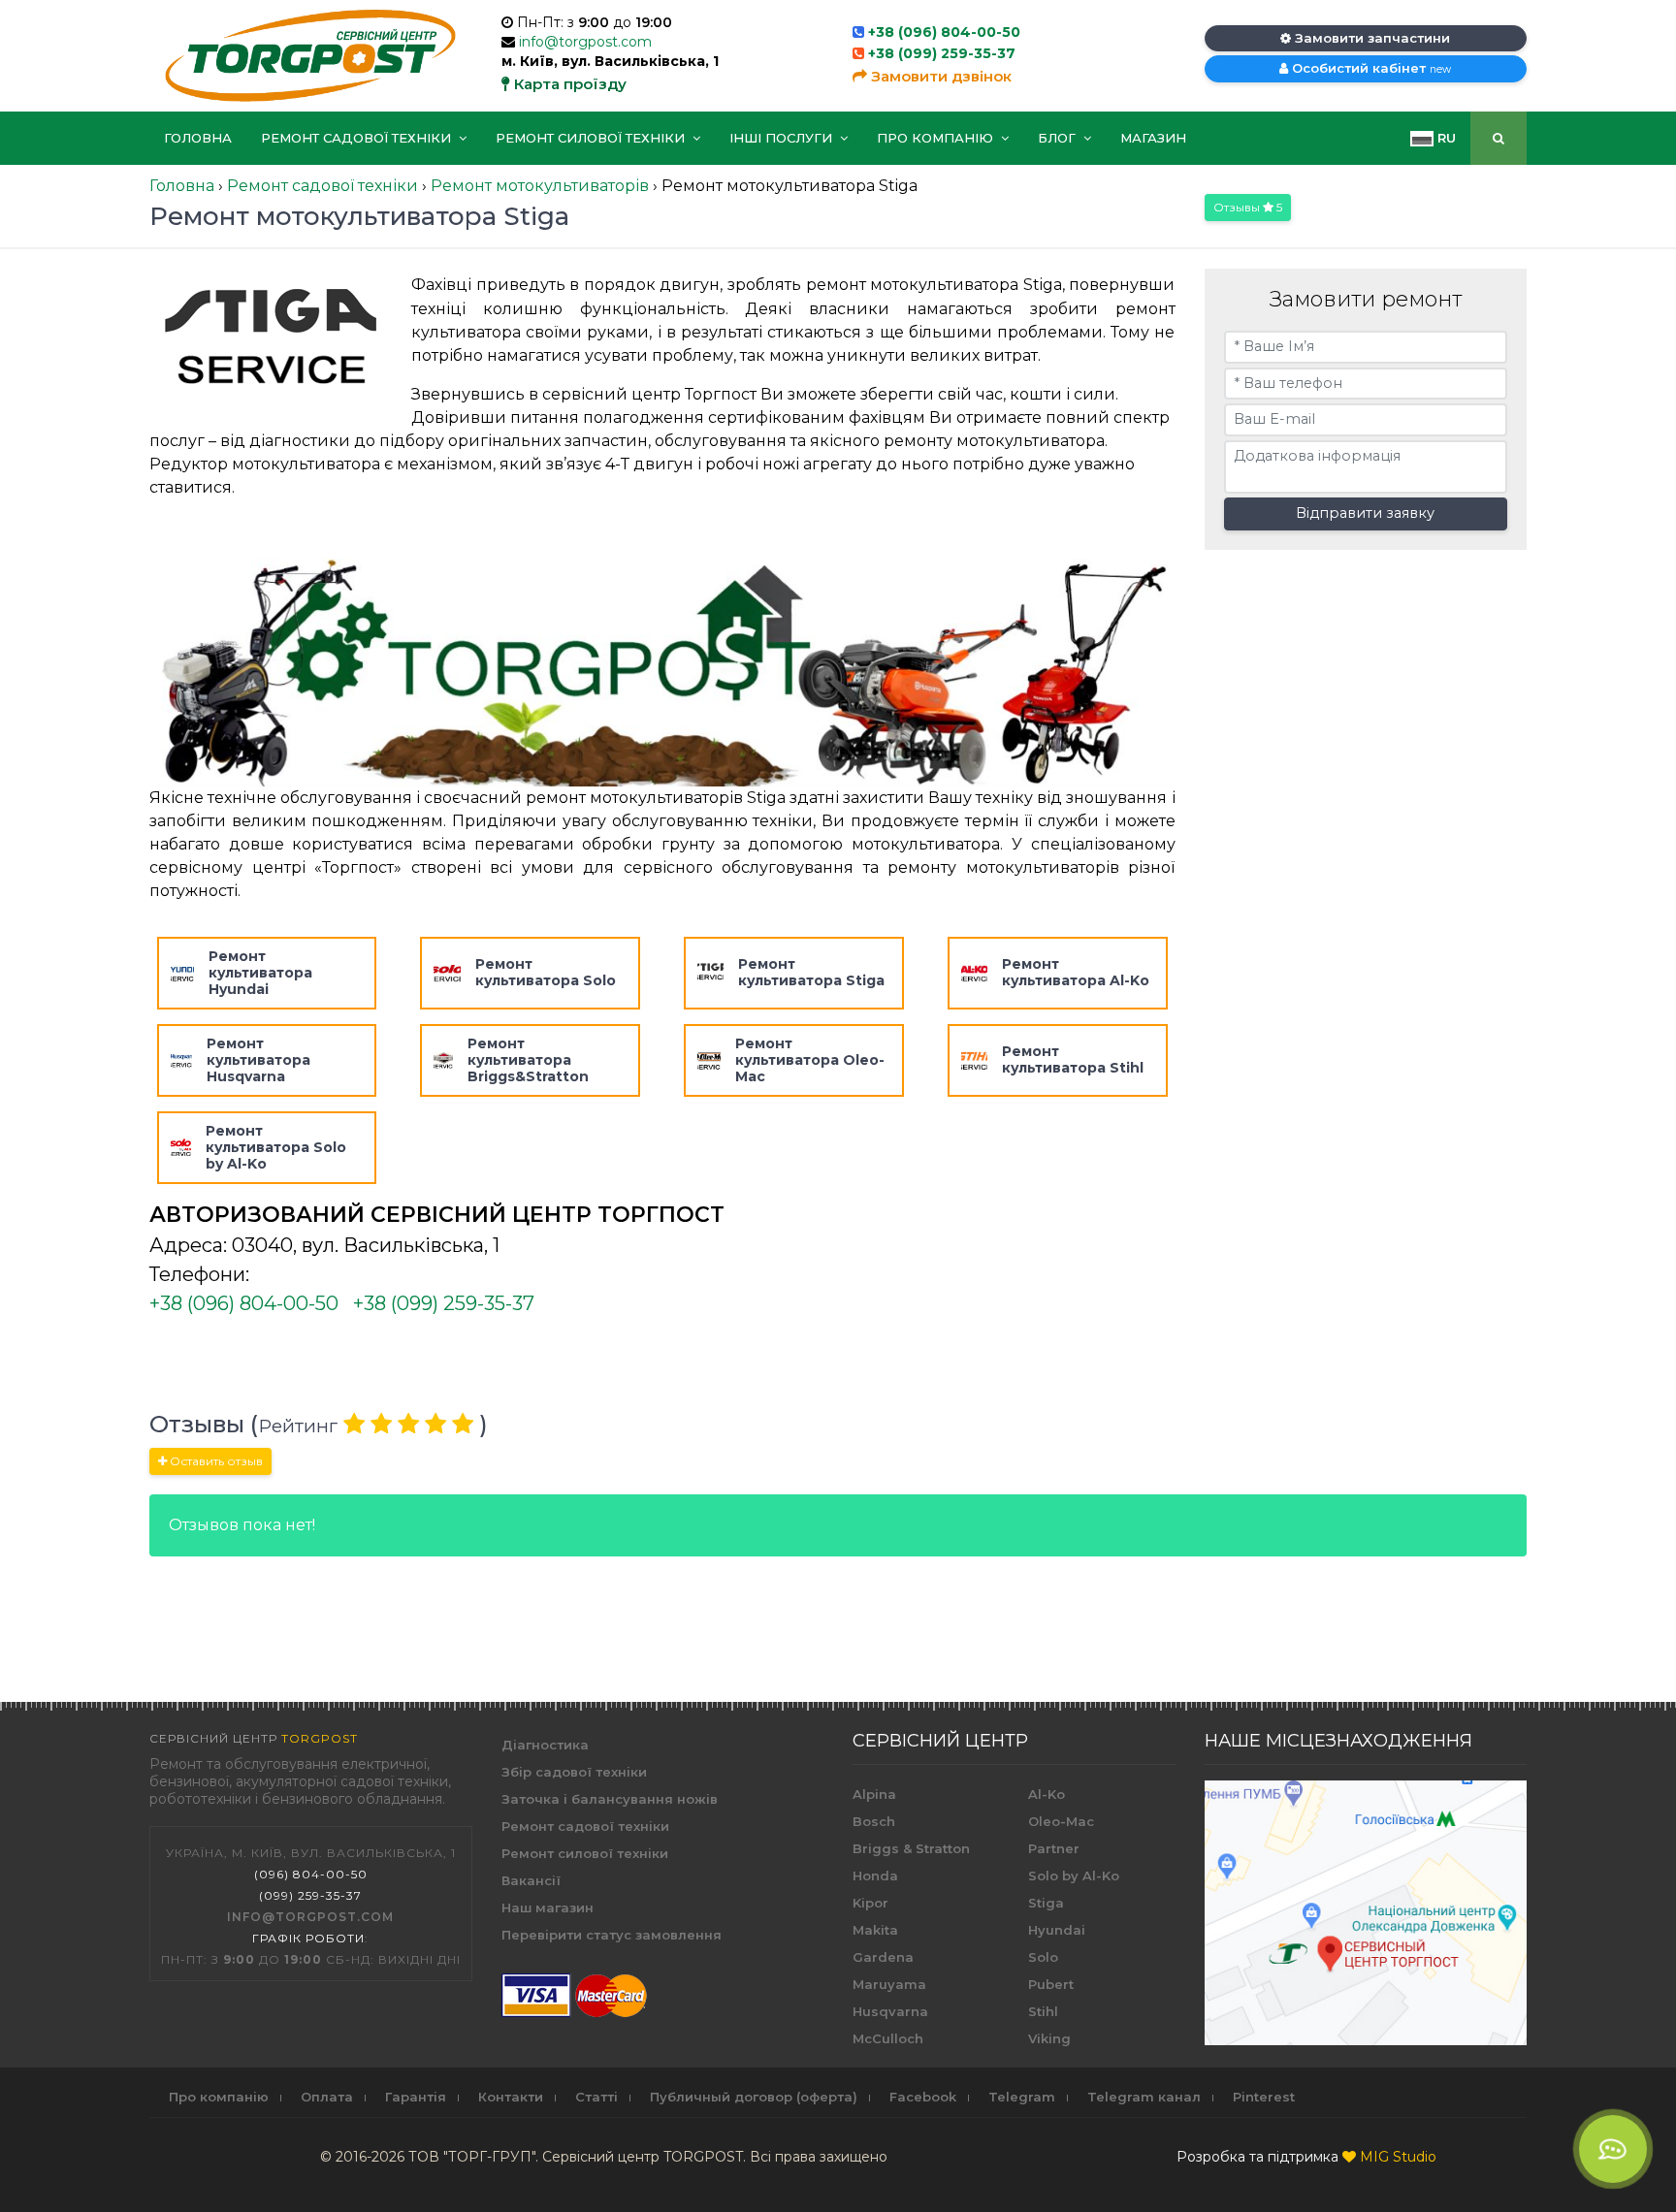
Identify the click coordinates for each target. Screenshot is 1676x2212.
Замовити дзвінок (939, 76)
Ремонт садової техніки (358, 138)
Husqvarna (890, 2011)
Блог (1059, 138)
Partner (1054, 1848)
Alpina (874, 1794)
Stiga (1046, 1903)
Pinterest (1264, 2097)
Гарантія (416, 2097)
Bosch (874, 1821)
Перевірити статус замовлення (612, 1935)
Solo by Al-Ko (1074, 1875)
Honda (875, 1875)
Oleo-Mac (1061, 1821)
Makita (875, 1930)
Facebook (923, 2097)
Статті (596, 2097)
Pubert (1051, 1984)
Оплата (327, 2097)
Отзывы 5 (1248, 207)
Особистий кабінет (1370, 68)
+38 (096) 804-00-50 (944, 32)
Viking (1049, 2038)
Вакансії (531, 1880)
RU (1445, 138)
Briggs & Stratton (911, 1848)
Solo (1043, 1957)
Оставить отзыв (215, 1461)
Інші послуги (783, 138)
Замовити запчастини (1370, 38)
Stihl (1043, 2011)
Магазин (1153, 138)
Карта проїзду (568, 84)
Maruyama (889, 1984)
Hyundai (1057, 1930)
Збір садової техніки (574, 1772)
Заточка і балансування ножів (610, 1799)
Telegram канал (1144, 2097)
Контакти (511, 2097)
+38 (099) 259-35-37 (942, 53)
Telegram (1022, 2097)
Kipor (870, 1903)
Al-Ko (1047, 1794)
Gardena (883, 1957)
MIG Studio (1398, 2157)
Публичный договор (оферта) (754, 2097)
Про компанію (937, 138)
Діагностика (545, 1745)
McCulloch (888, 2038)
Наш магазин (548, 1907)
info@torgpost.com (585, 42)
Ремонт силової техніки (592, 138)
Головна (198, 138)
